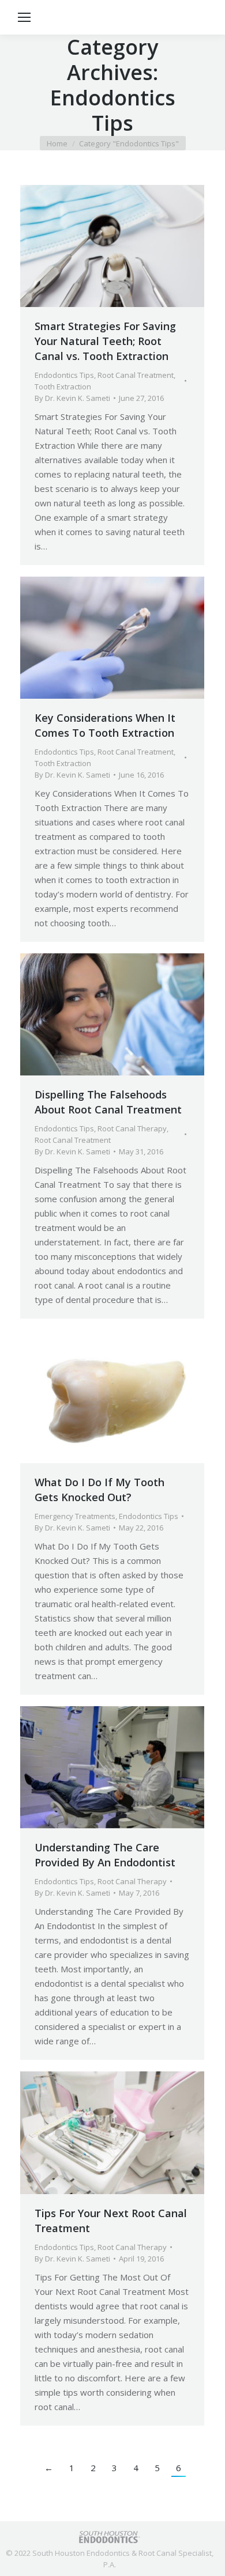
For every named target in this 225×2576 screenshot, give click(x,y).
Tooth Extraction (63, 387)
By (72, 398)
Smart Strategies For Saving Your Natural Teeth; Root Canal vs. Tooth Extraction (105, 341)
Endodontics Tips (64, 375)
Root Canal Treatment (136, 375)
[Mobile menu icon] (24, 17)
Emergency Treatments (75, 1516)
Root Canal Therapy (132, 1128)
